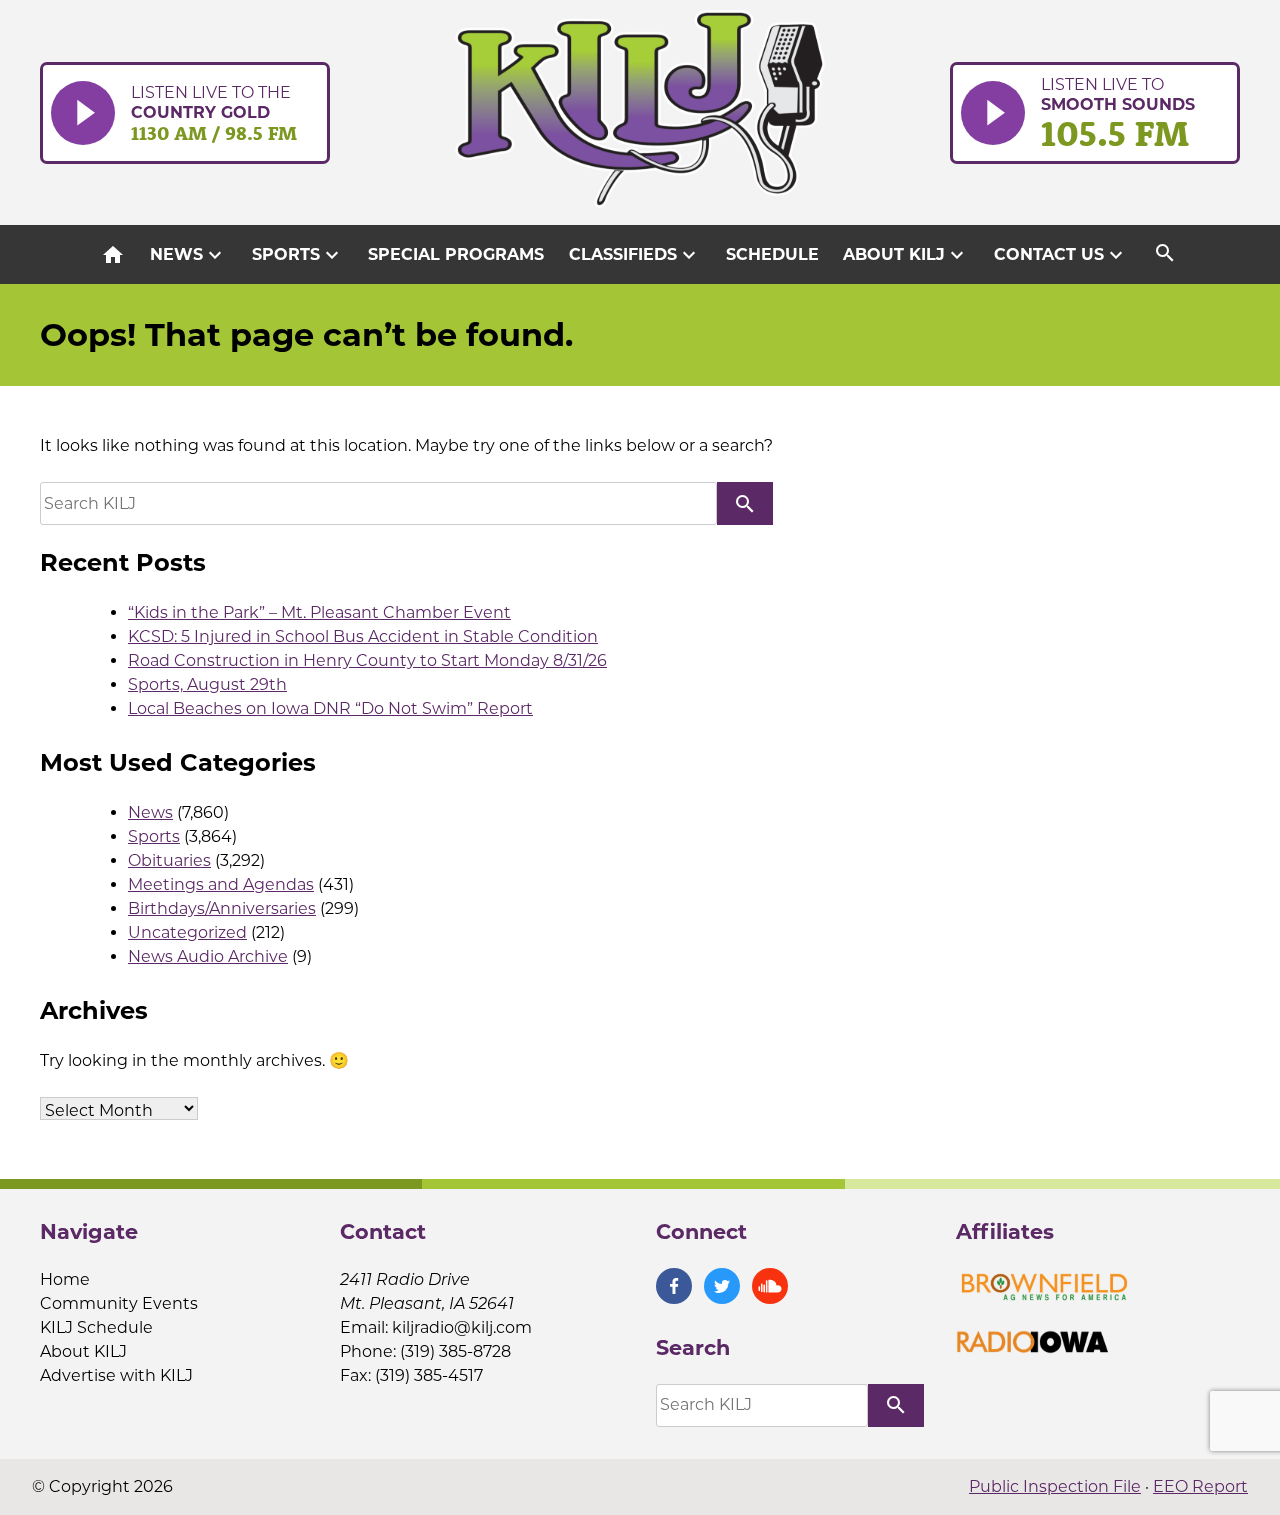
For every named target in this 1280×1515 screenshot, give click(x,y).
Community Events (119, 1303)
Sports (298, 255)
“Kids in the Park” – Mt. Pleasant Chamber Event (319, 612)
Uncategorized (187, 932)
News (188, 255)
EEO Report (1200, 1486)
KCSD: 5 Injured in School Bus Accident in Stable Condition (363, 636)
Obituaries (169, 860)
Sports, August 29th (207, 684)
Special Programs (456, 254)
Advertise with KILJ (116, 1375)
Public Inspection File (1055, 1486)
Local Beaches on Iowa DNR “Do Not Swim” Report (330, 708)
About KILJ (906, 255)
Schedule (772, 254)
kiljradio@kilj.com (462, 1327)
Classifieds (635, 255)
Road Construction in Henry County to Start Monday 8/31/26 (367, 660)
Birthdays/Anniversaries (222, 908)
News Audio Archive (208, 956)
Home (65, 1279)
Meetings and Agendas (221, 884)
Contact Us (1061, 255)
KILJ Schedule (96, 1327)
